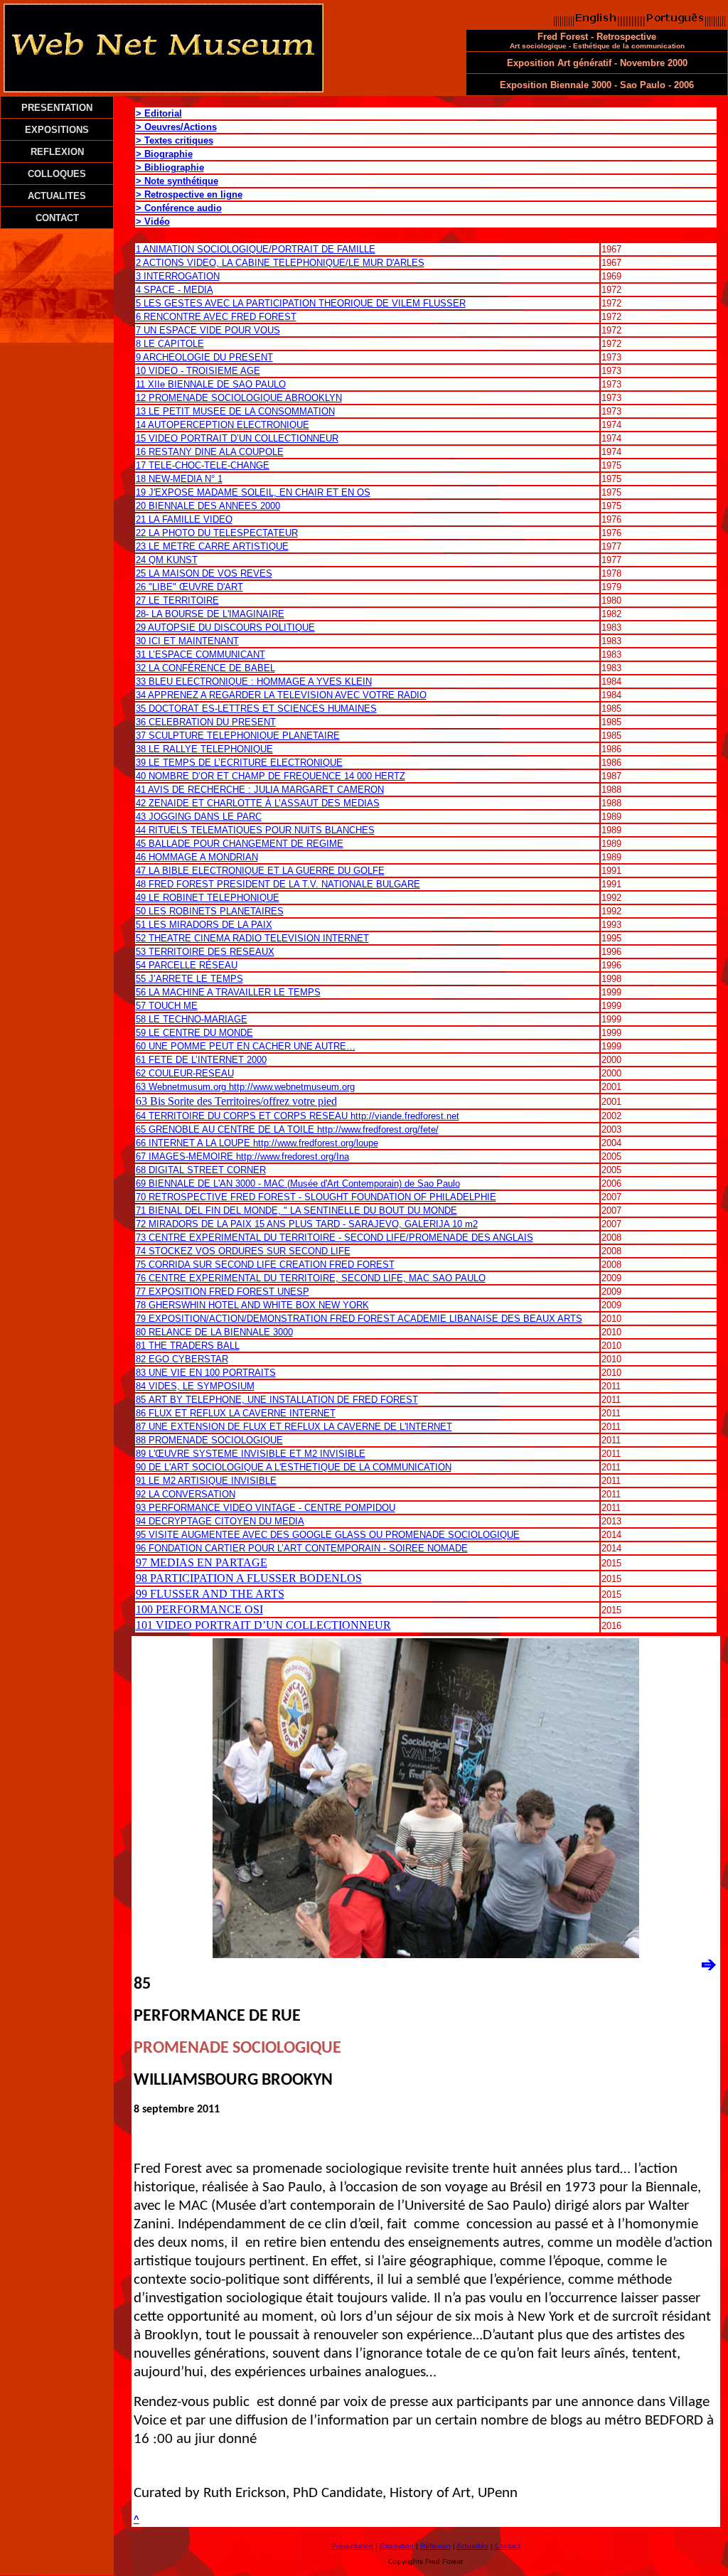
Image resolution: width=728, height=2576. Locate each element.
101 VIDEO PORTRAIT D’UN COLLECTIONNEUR (263, 1625)
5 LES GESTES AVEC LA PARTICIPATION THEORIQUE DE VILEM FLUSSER (301, 303)
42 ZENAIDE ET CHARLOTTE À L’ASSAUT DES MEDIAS (258, 803)
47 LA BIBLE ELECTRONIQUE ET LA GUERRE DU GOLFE (260, 871)
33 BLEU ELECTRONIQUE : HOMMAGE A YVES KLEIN (254, 682)
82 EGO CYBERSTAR (182, 1359)
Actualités (472, 2546)
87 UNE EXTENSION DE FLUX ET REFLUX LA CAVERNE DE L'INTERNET (294, 1427)
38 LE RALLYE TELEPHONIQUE (204, 749)
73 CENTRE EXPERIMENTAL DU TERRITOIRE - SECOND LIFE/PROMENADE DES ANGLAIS (334, 1238)
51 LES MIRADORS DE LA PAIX (204, 925)
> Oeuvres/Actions (176, 127)
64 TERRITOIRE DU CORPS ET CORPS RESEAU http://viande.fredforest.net (298, 1116)
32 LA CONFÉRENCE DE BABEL (205, 668)
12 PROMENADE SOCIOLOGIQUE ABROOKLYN (239, 398)
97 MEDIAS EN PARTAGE (202, 1562)
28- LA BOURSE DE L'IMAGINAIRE (210, 614)
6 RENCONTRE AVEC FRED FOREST (216, 317)
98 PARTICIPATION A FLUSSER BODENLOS (249, 1578)
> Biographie (164, 154)
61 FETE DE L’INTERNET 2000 (201, 1060)
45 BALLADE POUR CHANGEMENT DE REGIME (240, 844)
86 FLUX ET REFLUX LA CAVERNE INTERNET (236, 1413)
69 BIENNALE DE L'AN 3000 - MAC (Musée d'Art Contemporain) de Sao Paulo (298, 1183)
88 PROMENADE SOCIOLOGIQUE (209, 1440)
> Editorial (159, 113)
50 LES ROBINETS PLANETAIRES (210, 911)
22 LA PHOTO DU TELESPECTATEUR (217, 533)
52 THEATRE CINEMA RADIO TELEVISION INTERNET (252, 938)
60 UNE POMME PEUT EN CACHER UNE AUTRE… (246, 1046)
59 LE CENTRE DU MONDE (194, 1033)
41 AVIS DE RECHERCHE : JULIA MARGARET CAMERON (260, 790)
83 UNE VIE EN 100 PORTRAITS (206, 1373)
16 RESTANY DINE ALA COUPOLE (210, 452)
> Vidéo (153, 221)
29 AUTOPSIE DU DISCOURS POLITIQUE (225, 627)
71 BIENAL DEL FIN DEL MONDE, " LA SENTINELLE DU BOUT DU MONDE (296, 1210)
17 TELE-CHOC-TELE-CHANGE (203, 465)
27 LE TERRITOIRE (177, 600)
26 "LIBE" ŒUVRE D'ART (189, 587)
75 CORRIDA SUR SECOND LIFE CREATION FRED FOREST (265, 1265)
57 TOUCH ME (167, 1006)
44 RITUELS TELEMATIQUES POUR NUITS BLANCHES (255, 830)
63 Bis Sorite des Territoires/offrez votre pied (236, 1101)
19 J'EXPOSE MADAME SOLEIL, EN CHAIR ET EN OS (253, 492)
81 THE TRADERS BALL (188, 1346)
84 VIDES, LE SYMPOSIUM (195, 1386)
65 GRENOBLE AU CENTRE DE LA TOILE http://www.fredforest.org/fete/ (287, 1129)
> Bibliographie (170, 167)
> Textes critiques (175, 140)
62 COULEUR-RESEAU (185, 1073)
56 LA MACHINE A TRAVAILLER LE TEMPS (228, 992)
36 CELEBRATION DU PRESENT (206, 722)
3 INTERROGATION (178, 276)
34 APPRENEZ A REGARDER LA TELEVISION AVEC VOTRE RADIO (281, 695)
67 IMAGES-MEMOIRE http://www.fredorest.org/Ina (242, 1156)
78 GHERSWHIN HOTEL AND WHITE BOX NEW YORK (252, 1305)
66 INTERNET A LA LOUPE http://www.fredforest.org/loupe (257, 1143)
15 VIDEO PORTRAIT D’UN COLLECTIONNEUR (237, 438)
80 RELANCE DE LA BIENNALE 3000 (214, 1332)
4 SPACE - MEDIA (175, 290)
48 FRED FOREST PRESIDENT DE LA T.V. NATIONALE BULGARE (278, 884)
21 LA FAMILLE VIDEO (184, 519)
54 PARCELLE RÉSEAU (187, 965)
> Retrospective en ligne (189, 194)
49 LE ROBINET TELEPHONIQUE (208, 898)
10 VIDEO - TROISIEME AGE (198, 371)
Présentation (352, 2546)
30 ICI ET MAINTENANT (187, 641)
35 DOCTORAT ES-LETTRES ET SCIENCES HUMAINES (256, 709)
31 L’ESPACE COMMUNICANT (200, 654)
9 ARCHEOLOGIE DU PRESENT (204, 357)
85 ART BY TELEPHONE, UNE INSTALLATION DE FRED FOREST (277, 1400)
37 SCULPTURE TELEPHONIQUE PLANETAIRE (238, 736)
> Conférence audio (179, 208)
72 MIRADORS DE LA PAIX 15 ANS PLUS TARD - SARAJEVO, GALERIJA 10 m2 (307, 1224)
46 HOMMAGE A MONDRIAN (197, 857)
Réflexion (435, 2546)
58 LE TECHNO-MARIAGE (192, 1019)
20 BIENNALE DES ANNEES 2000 (208, 506)
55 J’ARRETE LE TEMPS (189, 979)
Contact (508, 2546)
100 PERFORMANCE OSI (199, 1609)
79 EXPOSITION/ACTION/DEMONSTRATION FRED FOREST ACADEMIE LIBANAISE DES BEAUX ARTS (359, 1319)
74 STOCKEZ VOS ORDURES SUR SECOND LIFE (243, 1251)
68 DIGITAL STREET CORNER (201, 1170)
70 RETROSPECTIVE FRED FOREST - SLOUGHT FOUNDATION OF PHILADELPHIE (316, 1197)
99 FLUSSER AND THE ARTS (210, 1594)
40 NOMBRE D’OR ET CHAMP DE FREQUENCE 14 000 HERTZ (271, 776)
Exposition (397, 2546)
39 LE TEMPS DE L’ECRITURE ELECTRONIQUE (239, 763)
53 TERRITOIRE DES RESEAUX (205, 952)
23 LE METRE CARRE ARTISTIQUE (212, 546)
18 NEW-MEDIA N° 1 (179, 479)
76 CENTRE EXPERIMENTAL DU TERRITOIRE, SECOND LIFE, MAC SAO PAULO (311, 1278)
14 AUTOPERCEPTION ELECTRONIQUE (223, 425)
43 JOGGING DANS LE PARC (199, 817)
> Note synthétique (177, 181)
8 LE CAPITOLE (170, 344)
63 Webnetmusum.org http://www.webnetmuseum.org (245, 1087)
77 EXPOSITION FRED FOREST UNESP (223, 1292)
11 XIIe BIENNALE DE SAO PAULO (211, 384)
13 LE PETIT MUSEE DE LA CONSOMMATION (235, 411)
